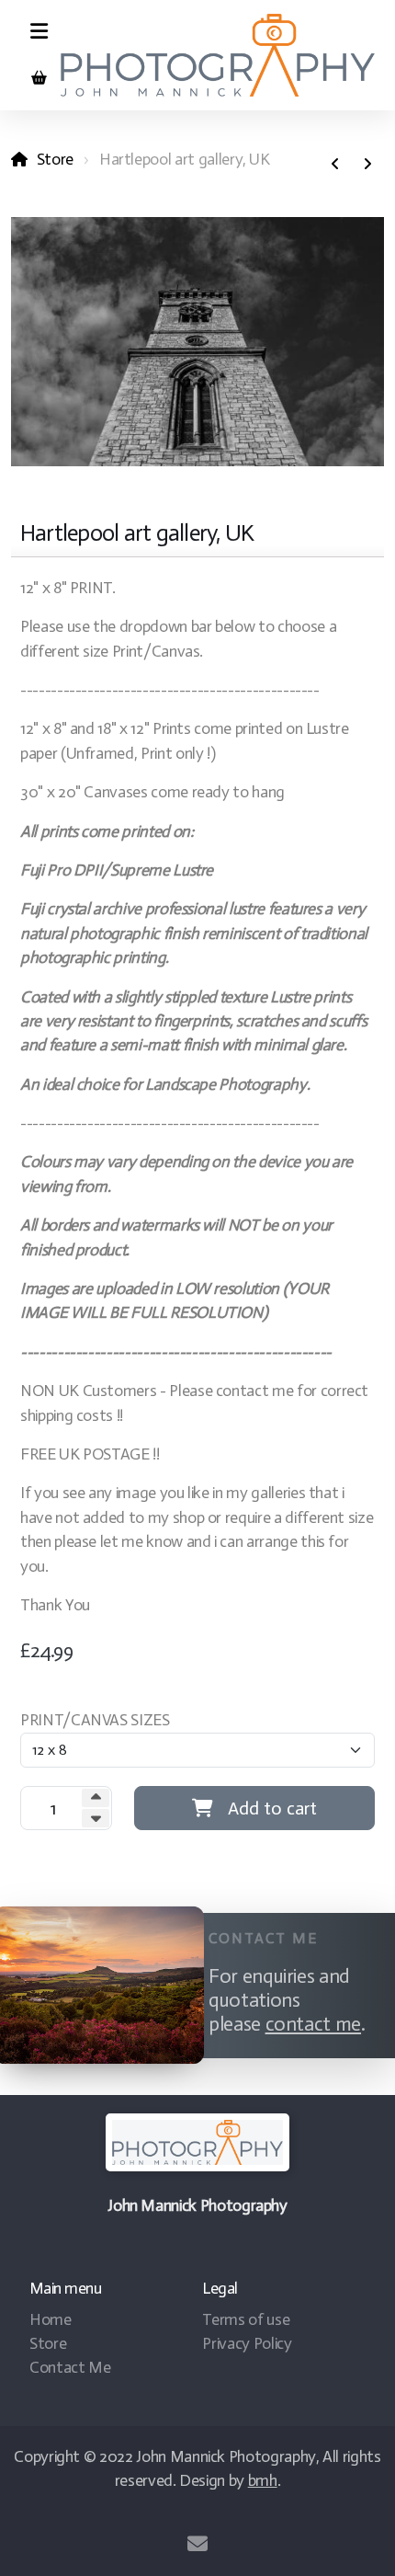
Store (55, 159)
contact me (313, 2024)
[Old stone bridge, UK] (335, 165)
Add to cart (272, 1808)
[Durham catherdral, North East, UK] (367, 165)
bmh (263, 2480)
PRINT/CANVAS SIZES (95, 1720)
